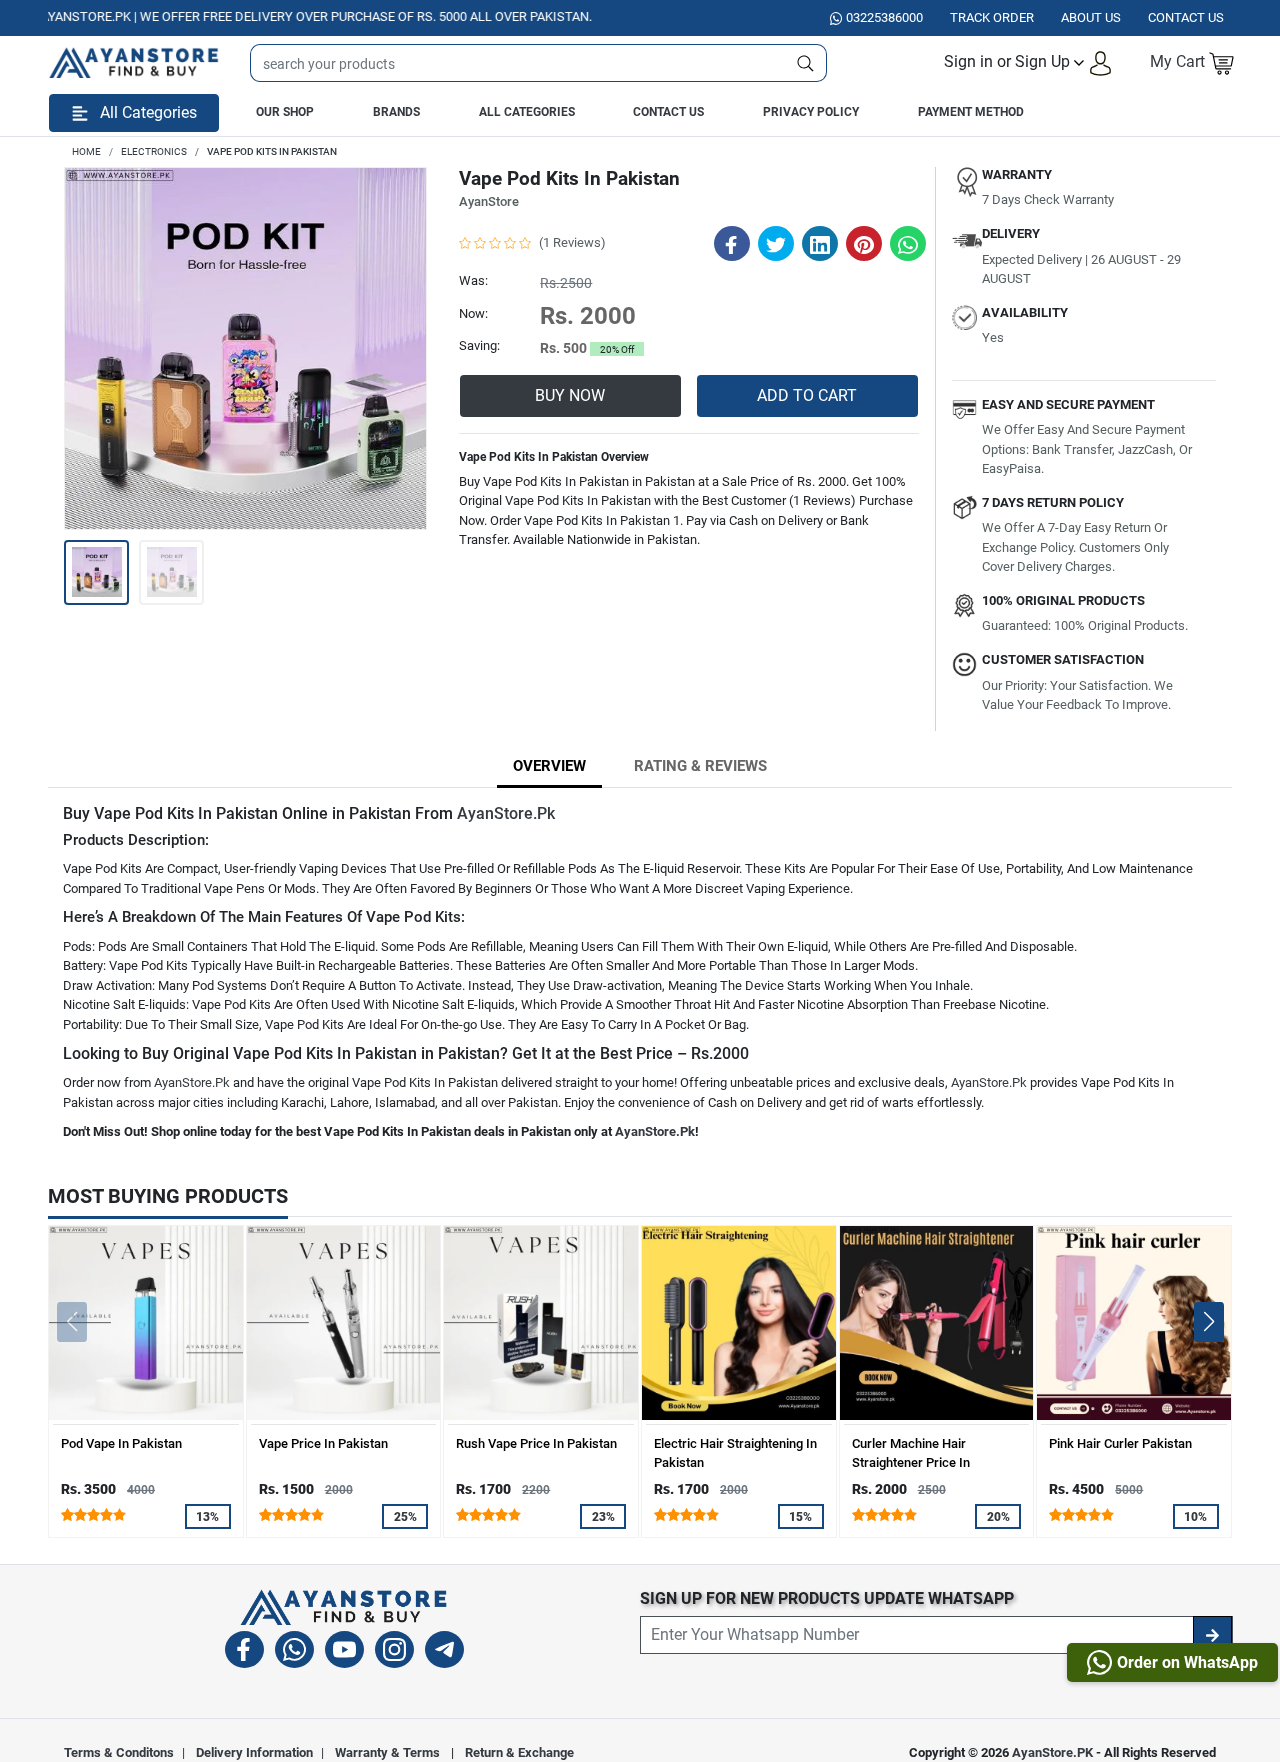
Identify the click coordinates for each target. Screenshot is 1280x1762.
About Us (1091, 17)
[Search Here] (806, 63)
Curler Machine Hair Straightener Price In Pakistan (911, 1462)
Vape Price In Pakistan (323, 1443)
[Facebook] (244, 1652)
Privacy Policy (811, 112)
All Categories (527, 112)
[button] (1028, 62)
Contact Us (668, 112)
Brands (396, 112)
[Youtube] (344, 1652)
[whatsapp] (294, 1652)
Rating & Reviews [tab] (700, 766)
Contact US (1186, 17)
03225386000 (884, 17)
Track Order (992, 17)
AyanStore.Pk (506, 813)
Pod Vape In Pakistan (121, 1443)
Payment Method (971, 112)
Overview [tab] (549, 766)
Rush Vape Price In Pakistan (536, 1443)
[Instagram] (394, 1652)
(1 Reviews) (572, 242)
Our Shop (285, 112)
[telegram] (444, 1652)
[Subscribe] (1212, 1635)
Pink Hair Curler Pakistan (1120, 1443)
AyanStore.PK (1052, 1752)
